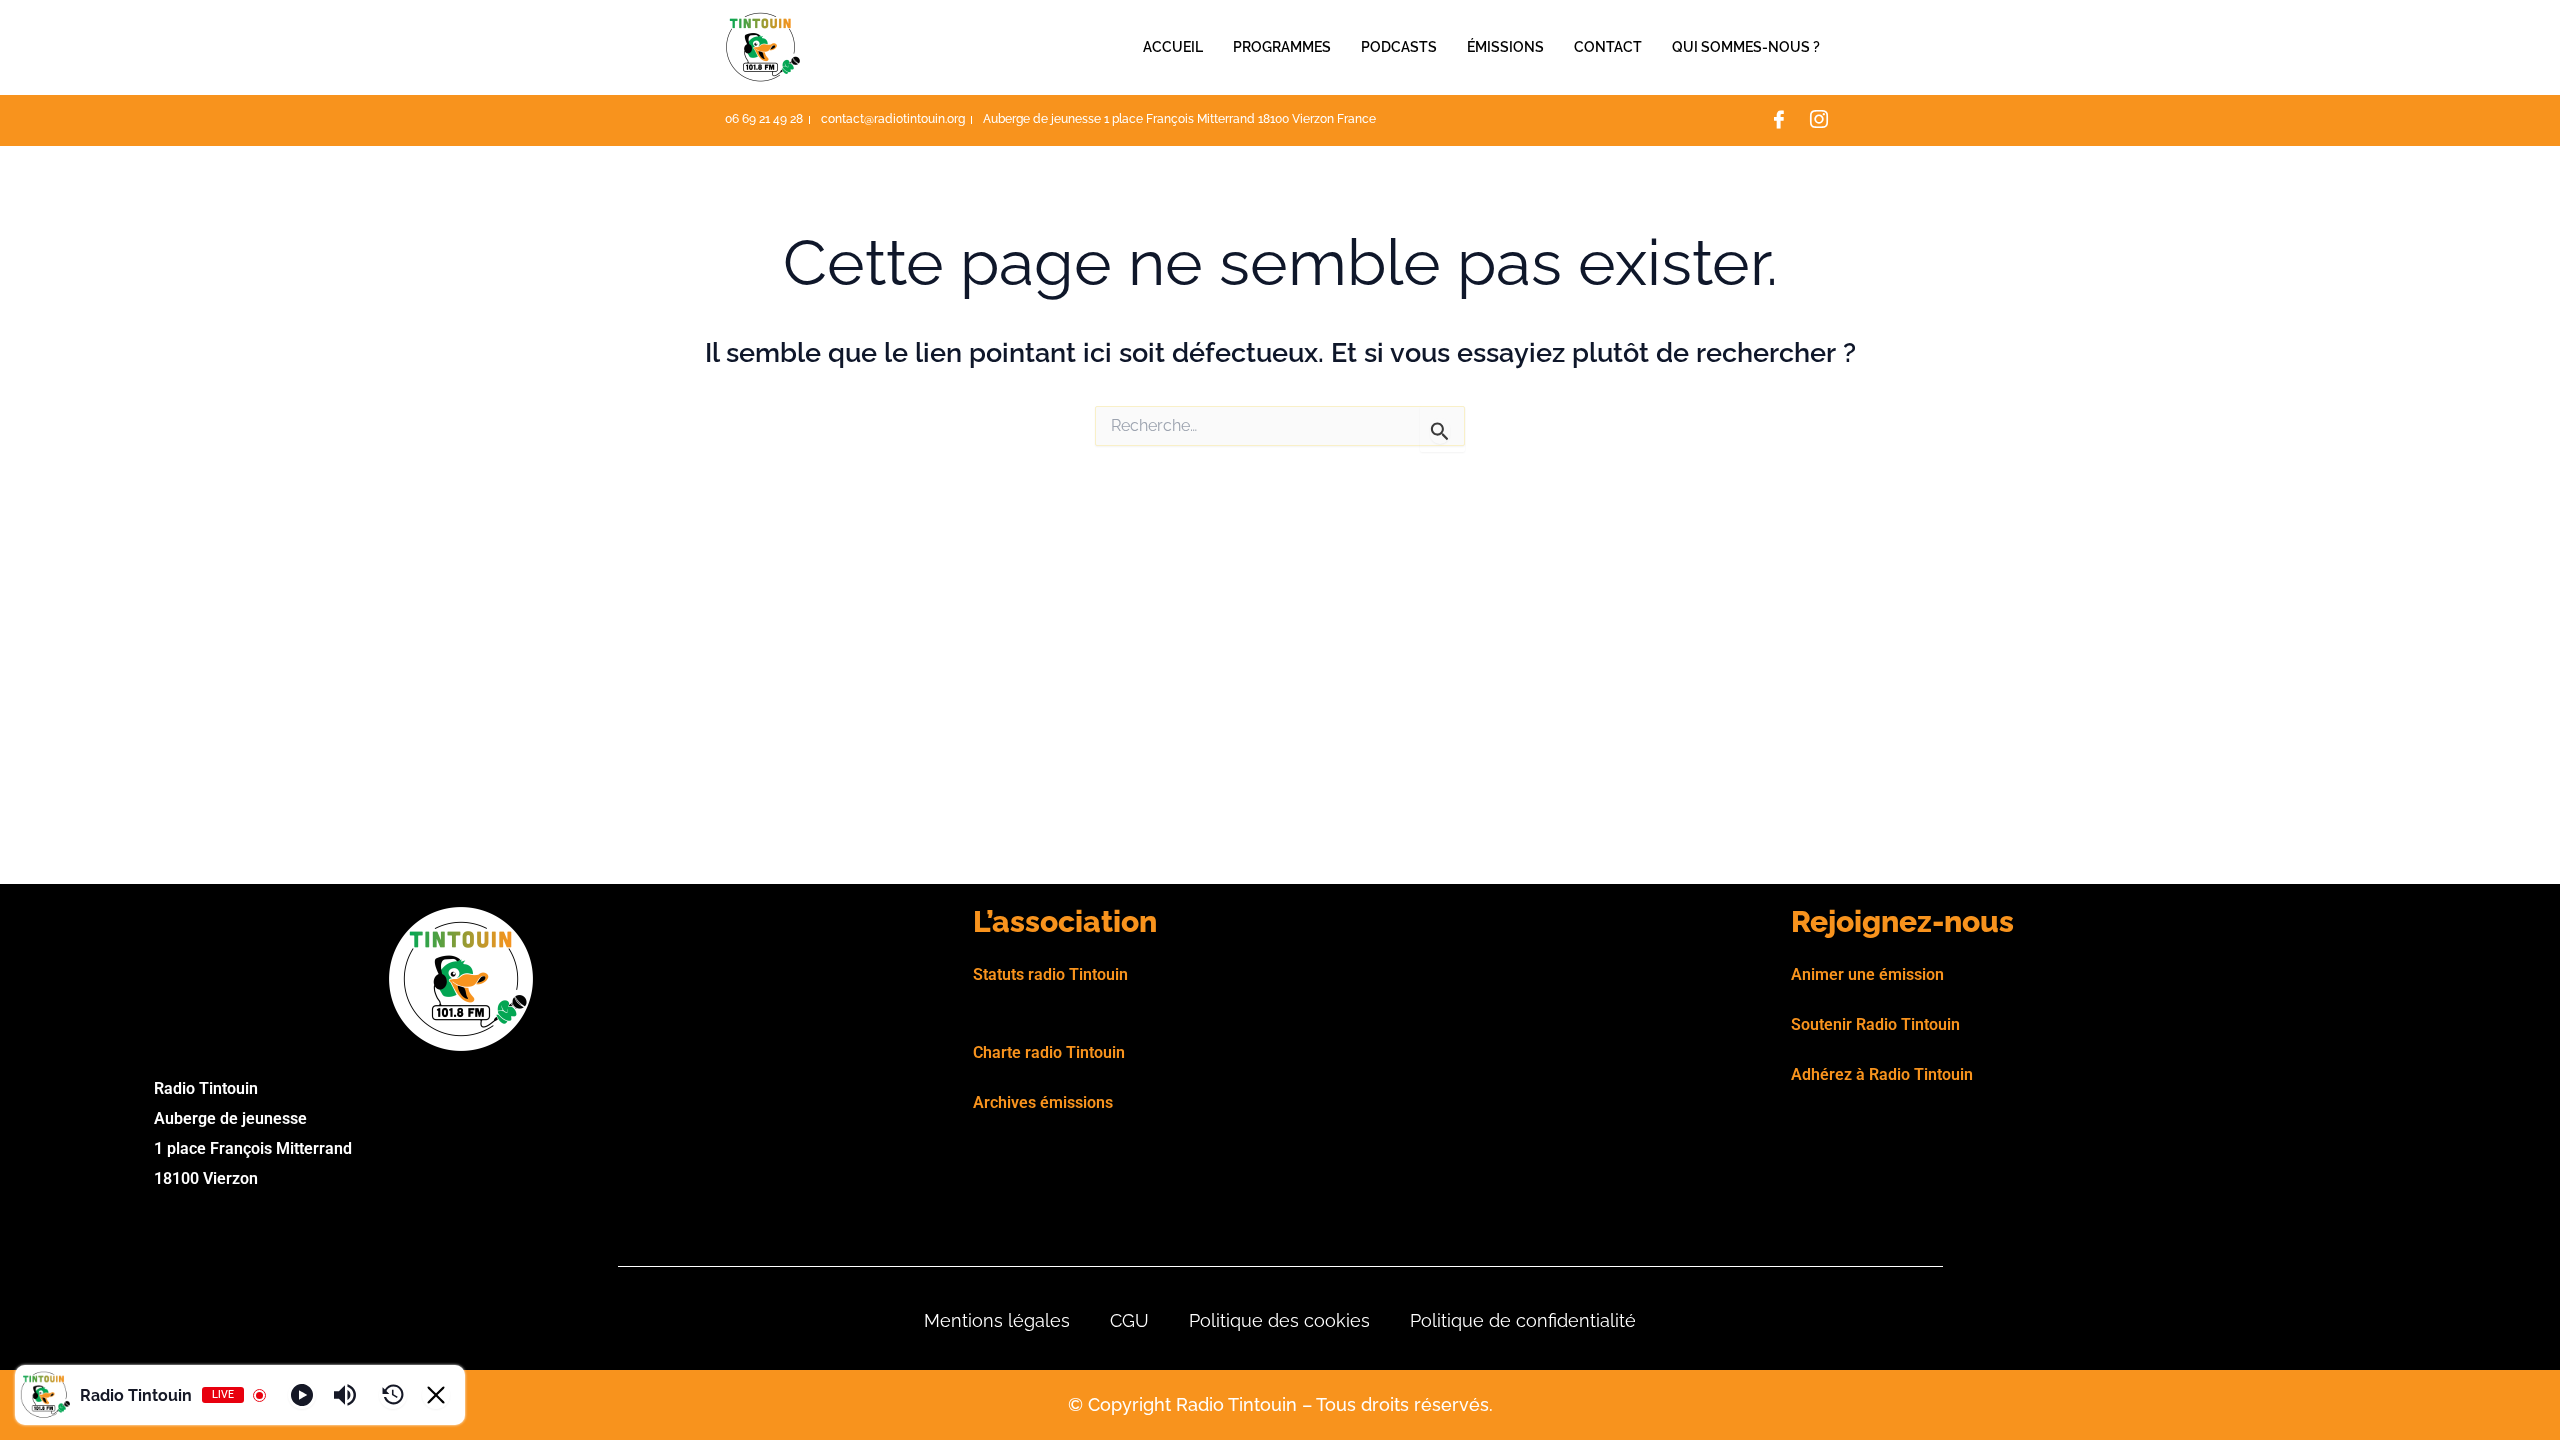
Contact (1608, 47)
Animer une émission (1867, 974)
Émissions (1505, 47)
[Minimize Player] (436, 1395)
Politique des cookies (1279, 1320)
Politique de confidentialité (1523, 1320)
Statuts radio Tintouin (1050, 974)
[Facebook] (1779, 121)
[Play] (302, 1395)
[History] (393, 1395)
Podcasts (1399, 47)
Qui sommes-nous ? (1746, 47)
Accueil (1173, 47)
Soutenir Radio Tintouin (1875, 1024)
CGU (1129, 1320)
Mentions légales (997, 1320)
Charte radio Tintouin (1049, 1052)
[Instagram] (1819, 121)
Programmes (1282, 47)
